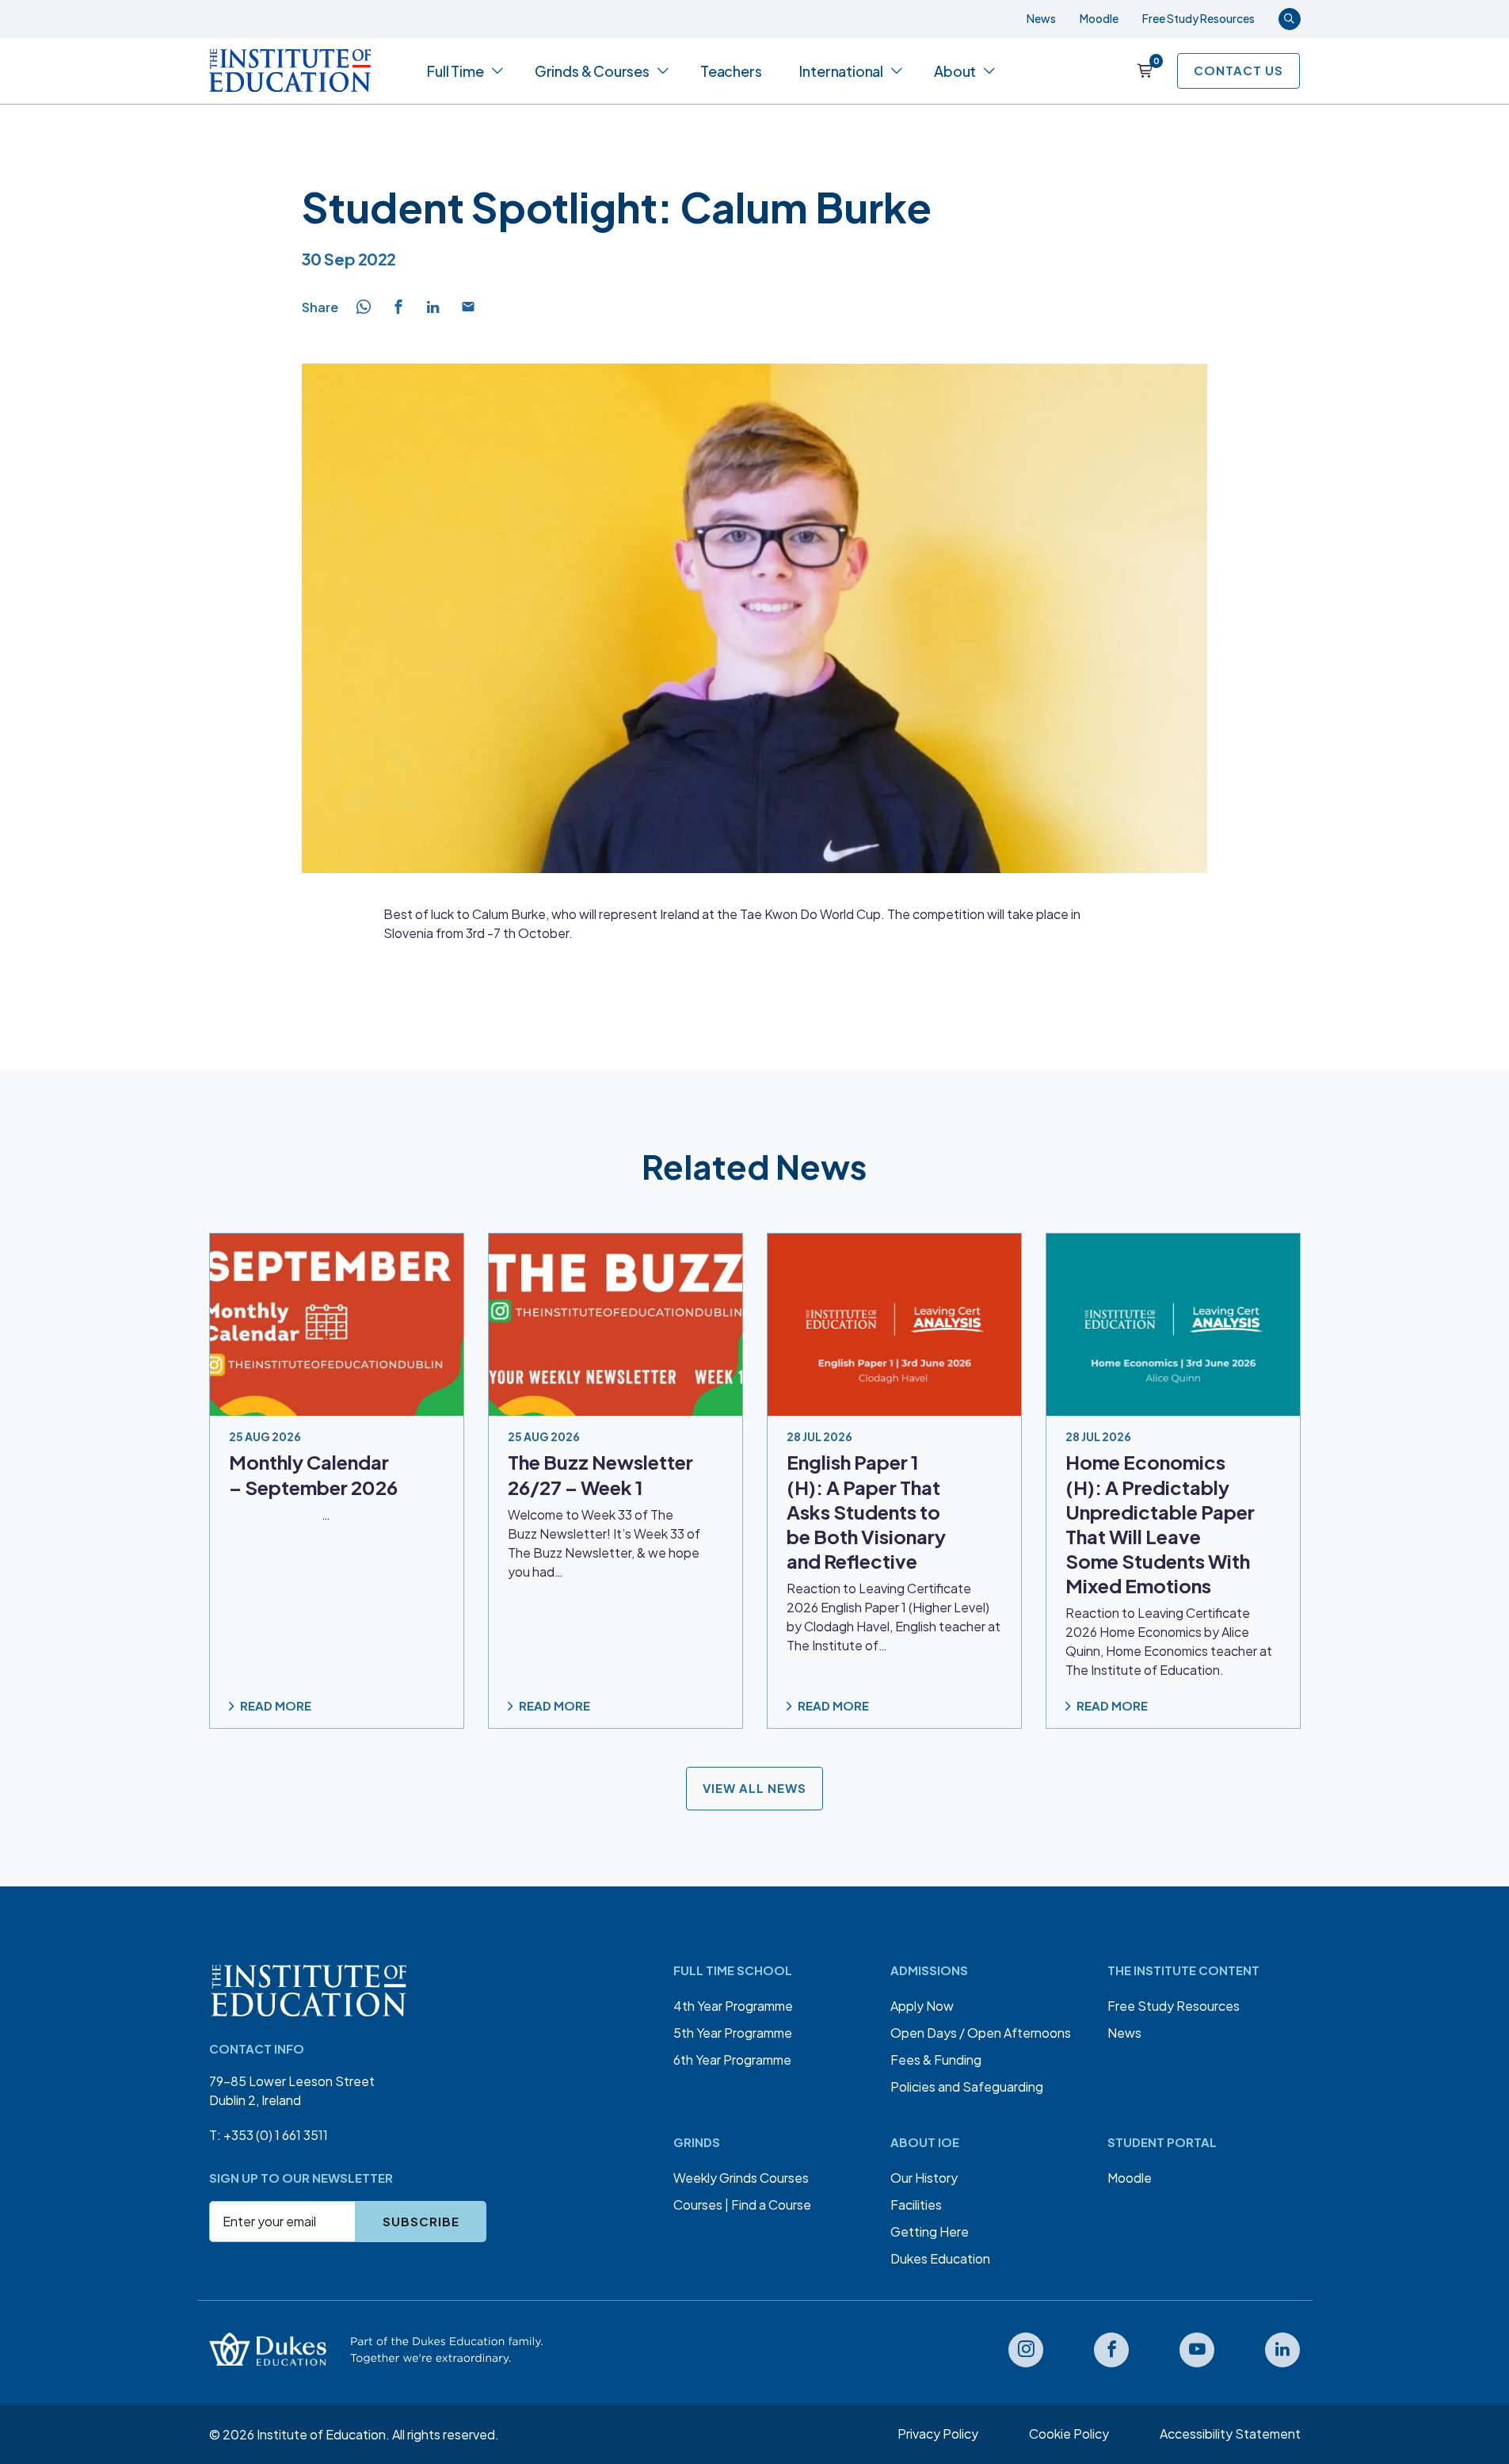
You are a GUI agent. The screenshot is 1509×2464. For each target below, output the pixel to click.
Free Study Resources (1198, 18)
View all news (754, 1789)
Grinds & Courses (592, 71)
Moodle (1099, 18)
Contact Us (1238, 70)
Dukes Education (940, 2258)
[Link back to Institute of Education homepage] (290, 71)
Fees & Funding (936, 2060)
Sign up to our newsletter (301, 2178)
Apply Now (922, 2006)
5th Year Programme (733, 2033)
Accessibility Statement (1230, 2433)
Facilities (916, 2205)
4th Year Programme (733, 2006)
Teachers (731, 71)
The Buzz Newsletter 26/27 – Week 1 (600, 1475)
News (1041, 18)
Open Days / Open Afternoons (981, 2033)
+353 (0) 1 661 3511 (276, 2135)
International (841, 71)
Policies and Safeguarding (967, 2086)
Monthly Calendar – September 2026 (313, 1475)
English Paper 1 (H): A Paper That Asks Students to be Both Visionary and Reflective (866, 1512)
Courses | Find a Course (742, 2205)
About (955, 71)
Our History (924, 2178)
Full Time (455, 71)
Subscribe (421, 2221)
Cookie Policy (1069, 2433)
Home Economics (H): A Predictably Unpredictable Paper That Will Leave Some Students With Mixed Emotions (1160, 1524)
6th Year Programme (732, 2060)
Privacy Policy (938, 2433)
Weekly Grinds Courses (741, 2178)
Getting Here (930, 2231)
